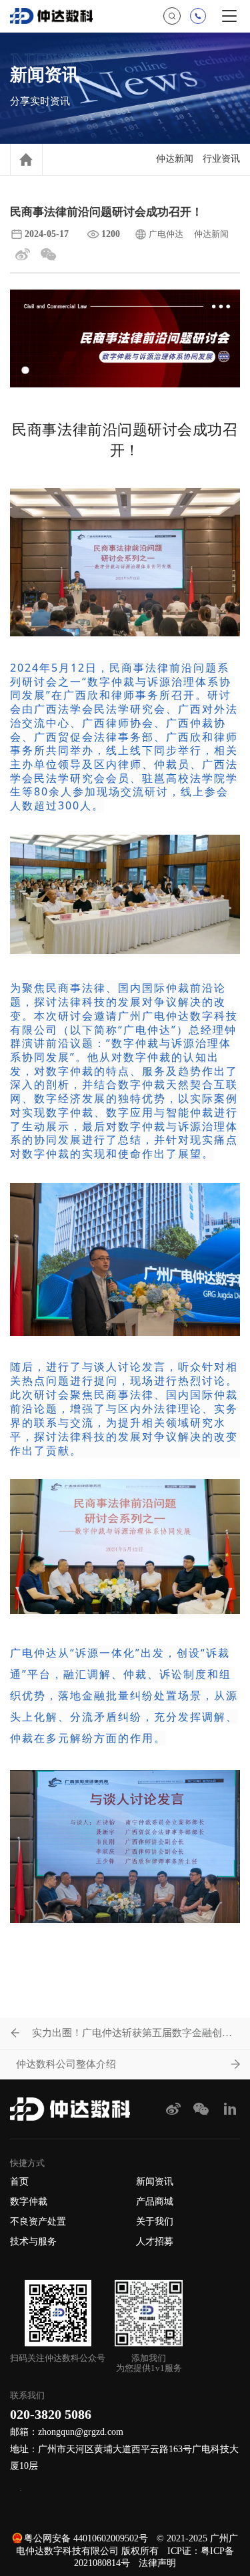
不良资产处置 (38, 2222)
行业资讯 (221, 159)
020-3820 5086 (51, 2414)
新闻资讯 (155, 2182)
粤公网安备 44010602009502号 (86, 2538)
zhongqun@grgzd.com (81, 2432)
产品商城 (155, 2202)
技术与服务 (33, 2242)
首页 (19, 2182)
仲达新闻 (175, 159)
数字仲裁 (29, 2202)
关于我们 (155, 2222)
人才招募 (155, 2242)
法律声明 (157, 2563)
